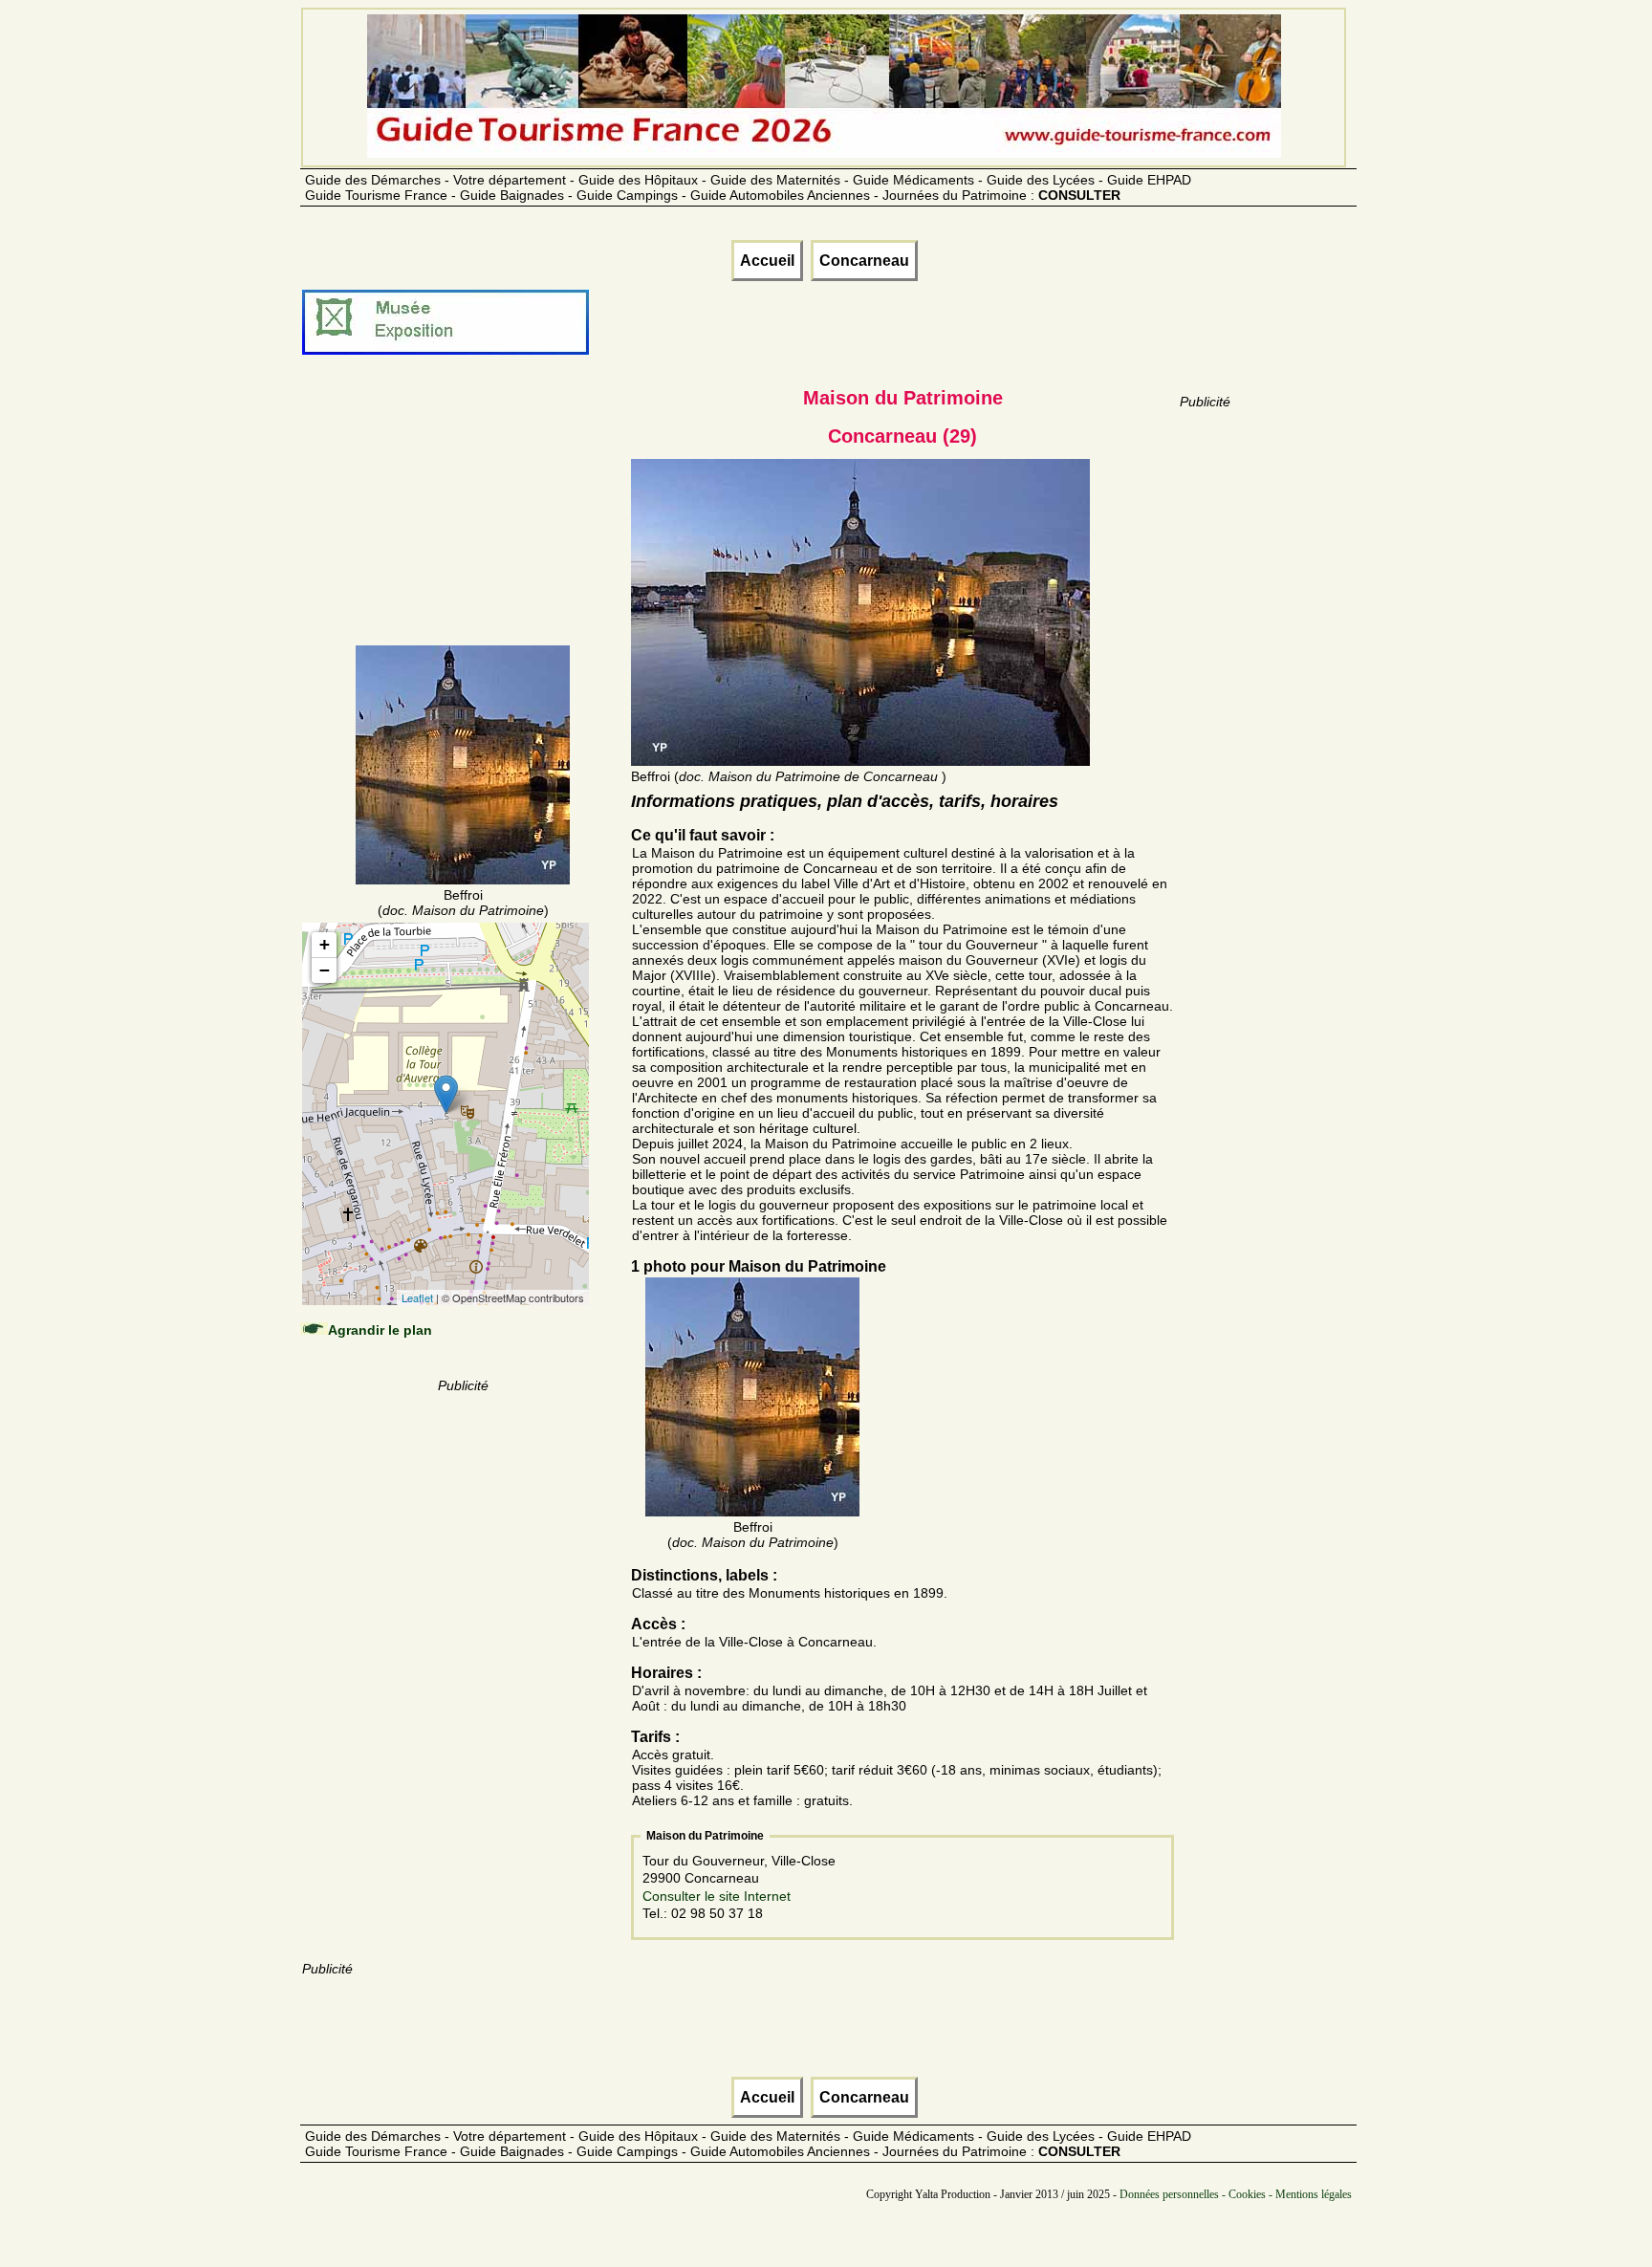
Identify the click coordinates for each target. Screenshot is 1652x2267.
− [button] (325, 970)
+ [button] (325, 944)
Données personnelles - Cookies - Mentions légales (1236, 2194)
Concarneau (864, 261)
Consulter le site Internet (717, 1896)
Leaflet (417, 1297)
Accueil (767, 261)
